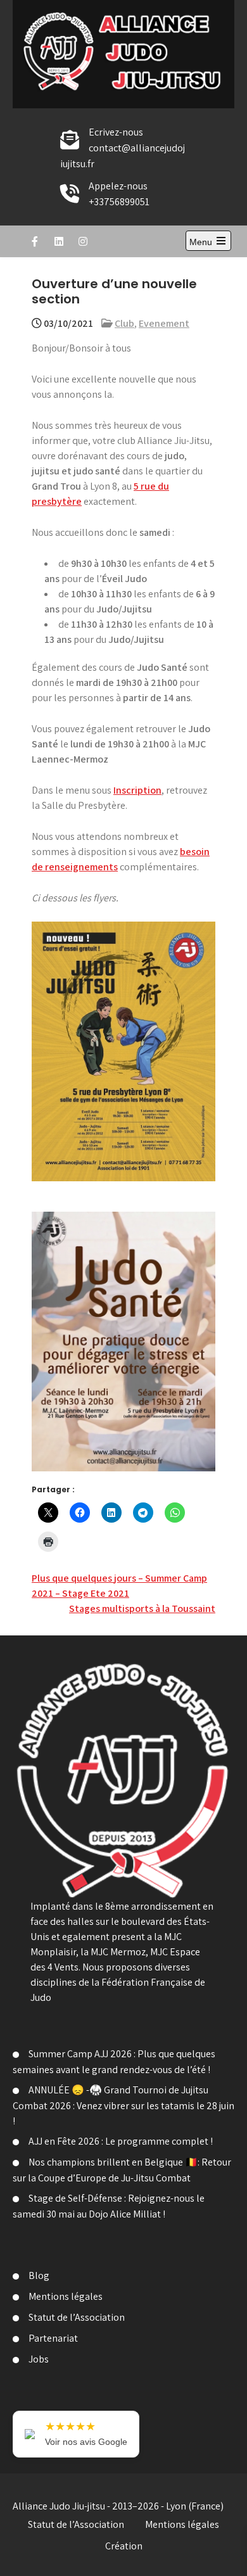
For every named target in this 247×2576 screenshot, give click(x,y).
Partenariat (53, 2338)
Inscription (137, 790)
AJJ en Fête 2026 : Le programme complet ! (121, 2141)
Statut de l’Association (77, 2317)
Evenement (164, 323)
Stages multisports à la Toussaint (142, 1608)
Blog (39, 2275)
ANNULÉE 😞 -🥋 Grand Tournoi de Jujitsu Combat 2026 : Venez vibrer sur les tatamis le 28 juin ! (123, 2105)
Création (124, 2546)
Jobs (39, 2359)
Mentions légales (66, 2296)
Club (124, 323)
